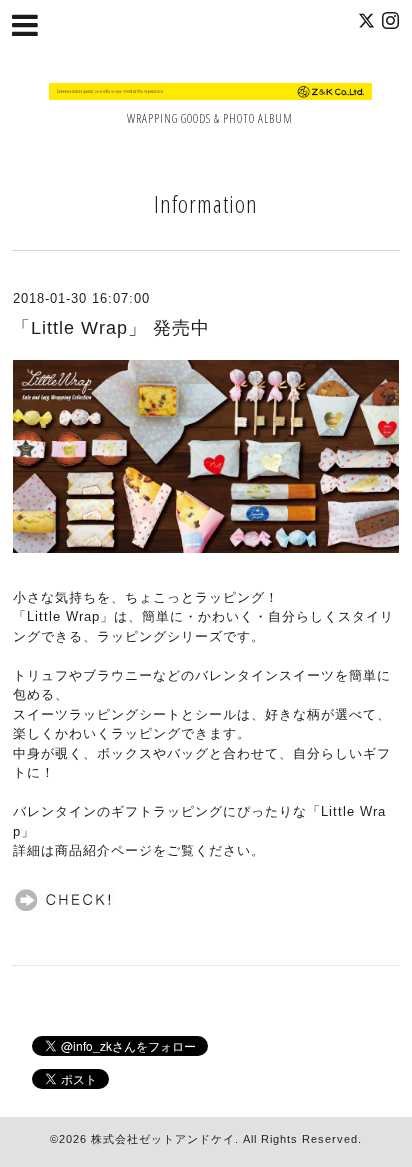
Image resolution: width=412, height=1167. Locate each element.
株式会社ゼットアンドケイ (163, 1139)
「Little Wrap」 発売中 (111, 328)
